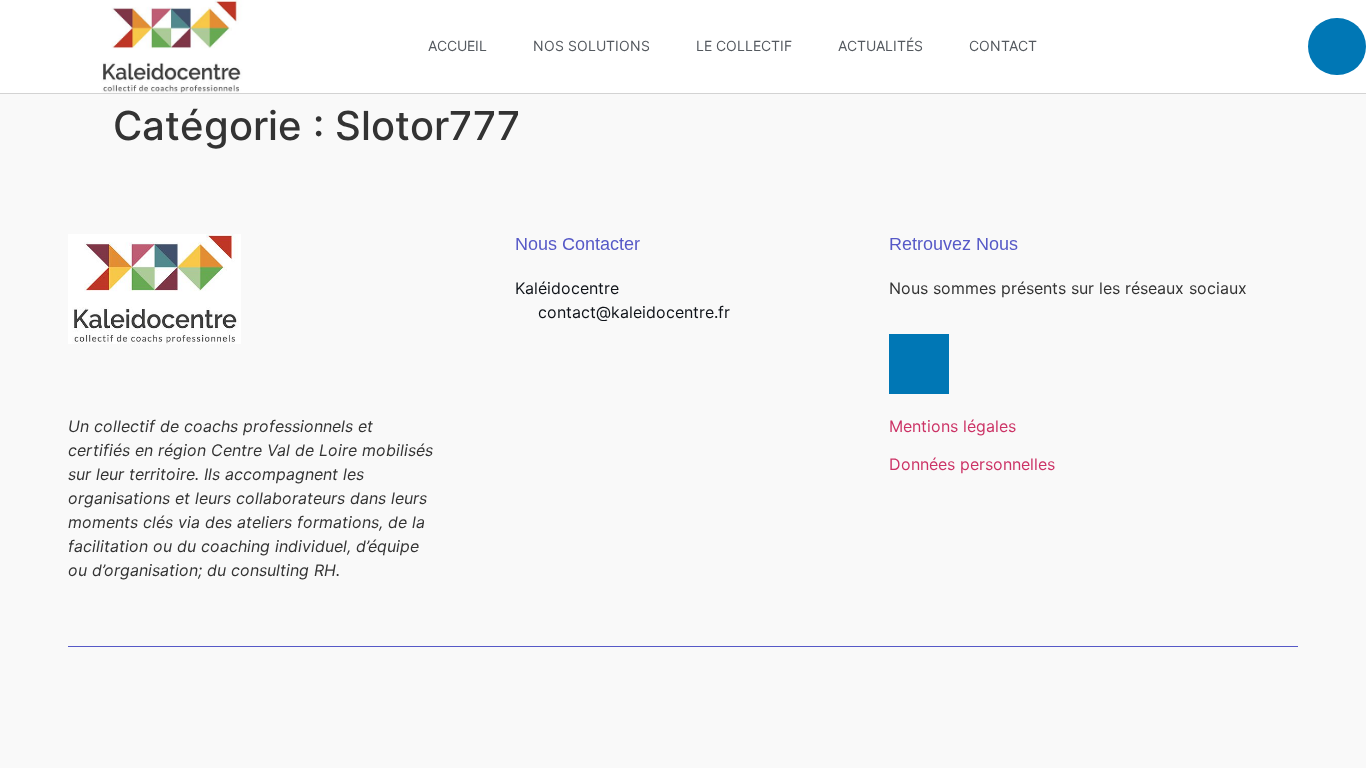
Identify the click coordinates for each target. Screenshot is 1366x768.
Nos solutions (591, 45)
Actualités (880, 45)
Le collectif (744, 45)
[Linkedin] (1337, 47)
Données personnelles (972, 464)
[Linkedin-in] (919, 364)
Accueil (457, 45)
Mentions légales (952, 426)
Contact (1003, 45)
